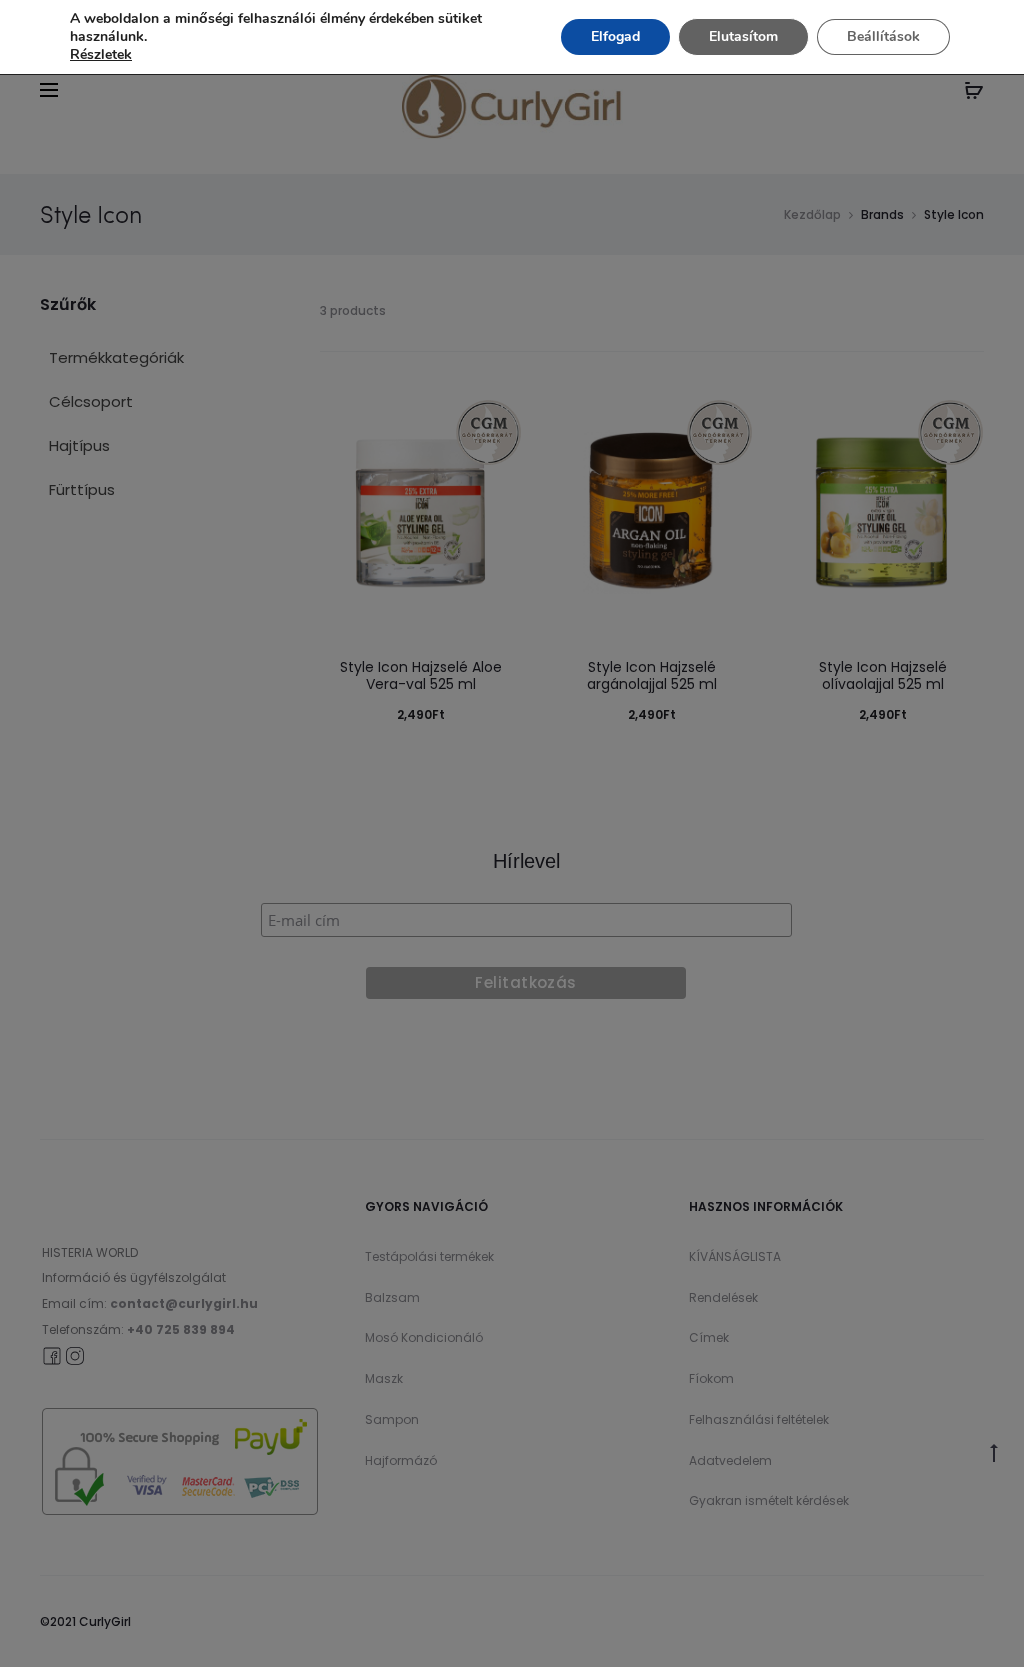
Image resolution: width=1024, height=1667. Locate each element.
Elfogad (615, 36)
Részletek (101, 55)
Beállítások (883, 36)
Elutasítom (743, 36)
